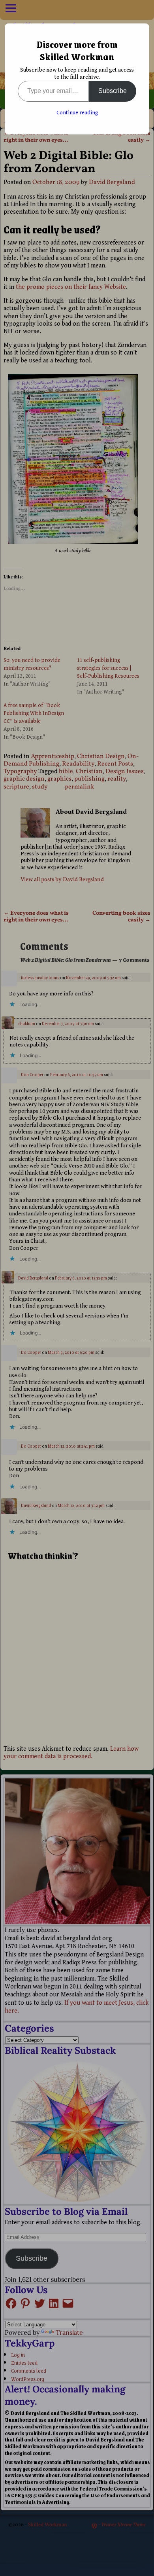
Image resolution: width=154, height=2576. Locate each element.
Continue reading (77, 113)
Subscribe (113, 91)
